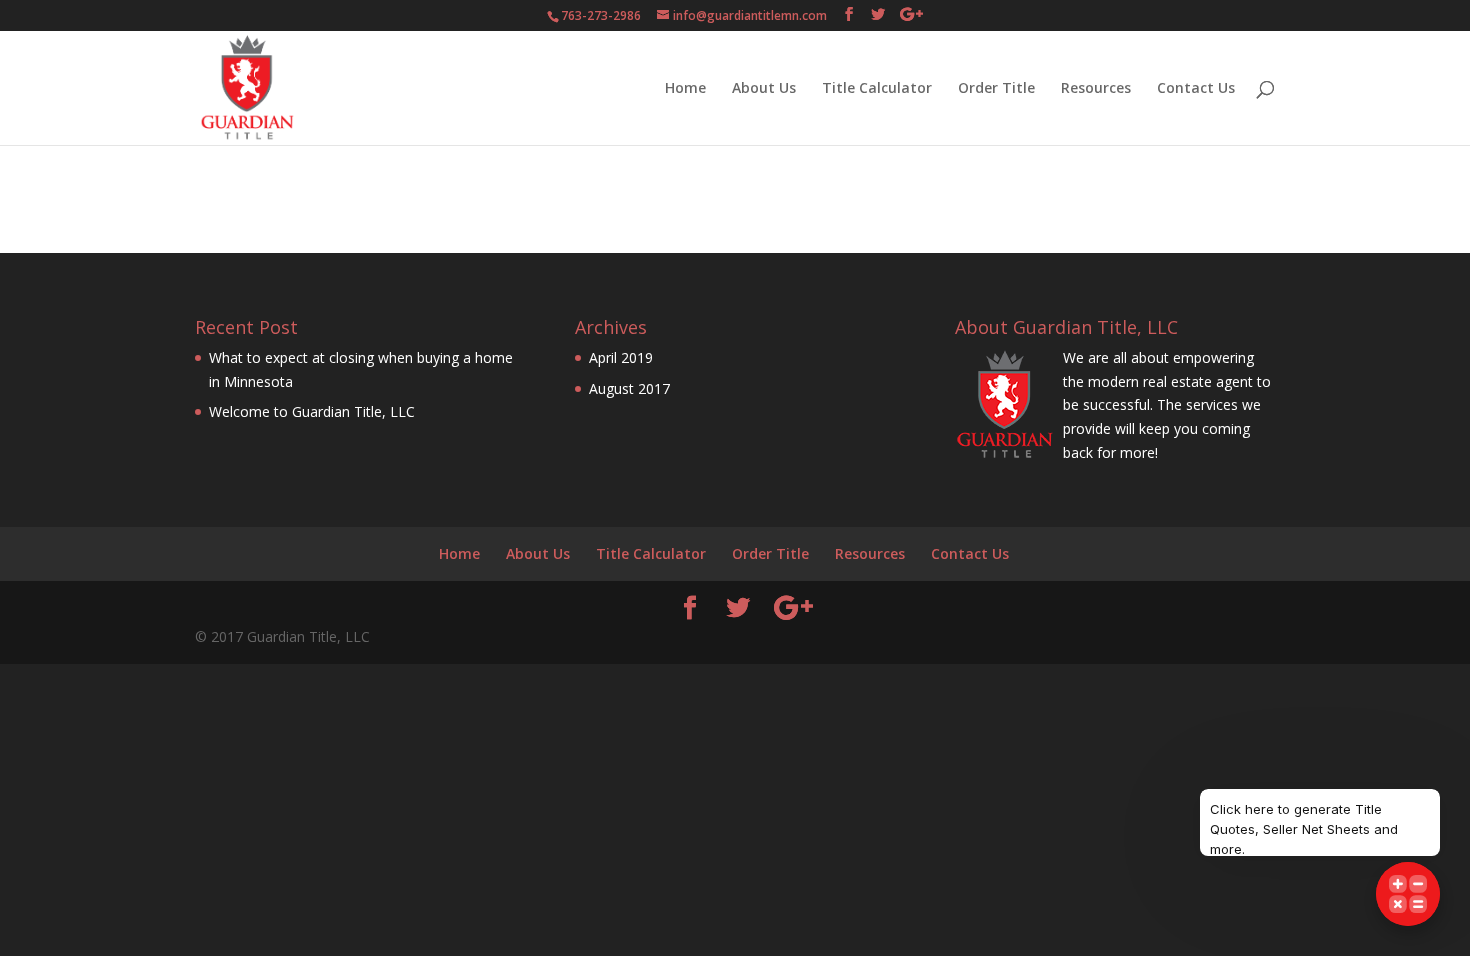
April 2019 (621, 357)
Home (685, 89)
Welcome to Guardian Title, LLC (312, 411)
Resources (1096, 89)
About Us (764, 89)
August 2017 (629, 388)
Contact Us (1196, 89)
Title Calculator (877, 89)
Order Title (996, 89)
